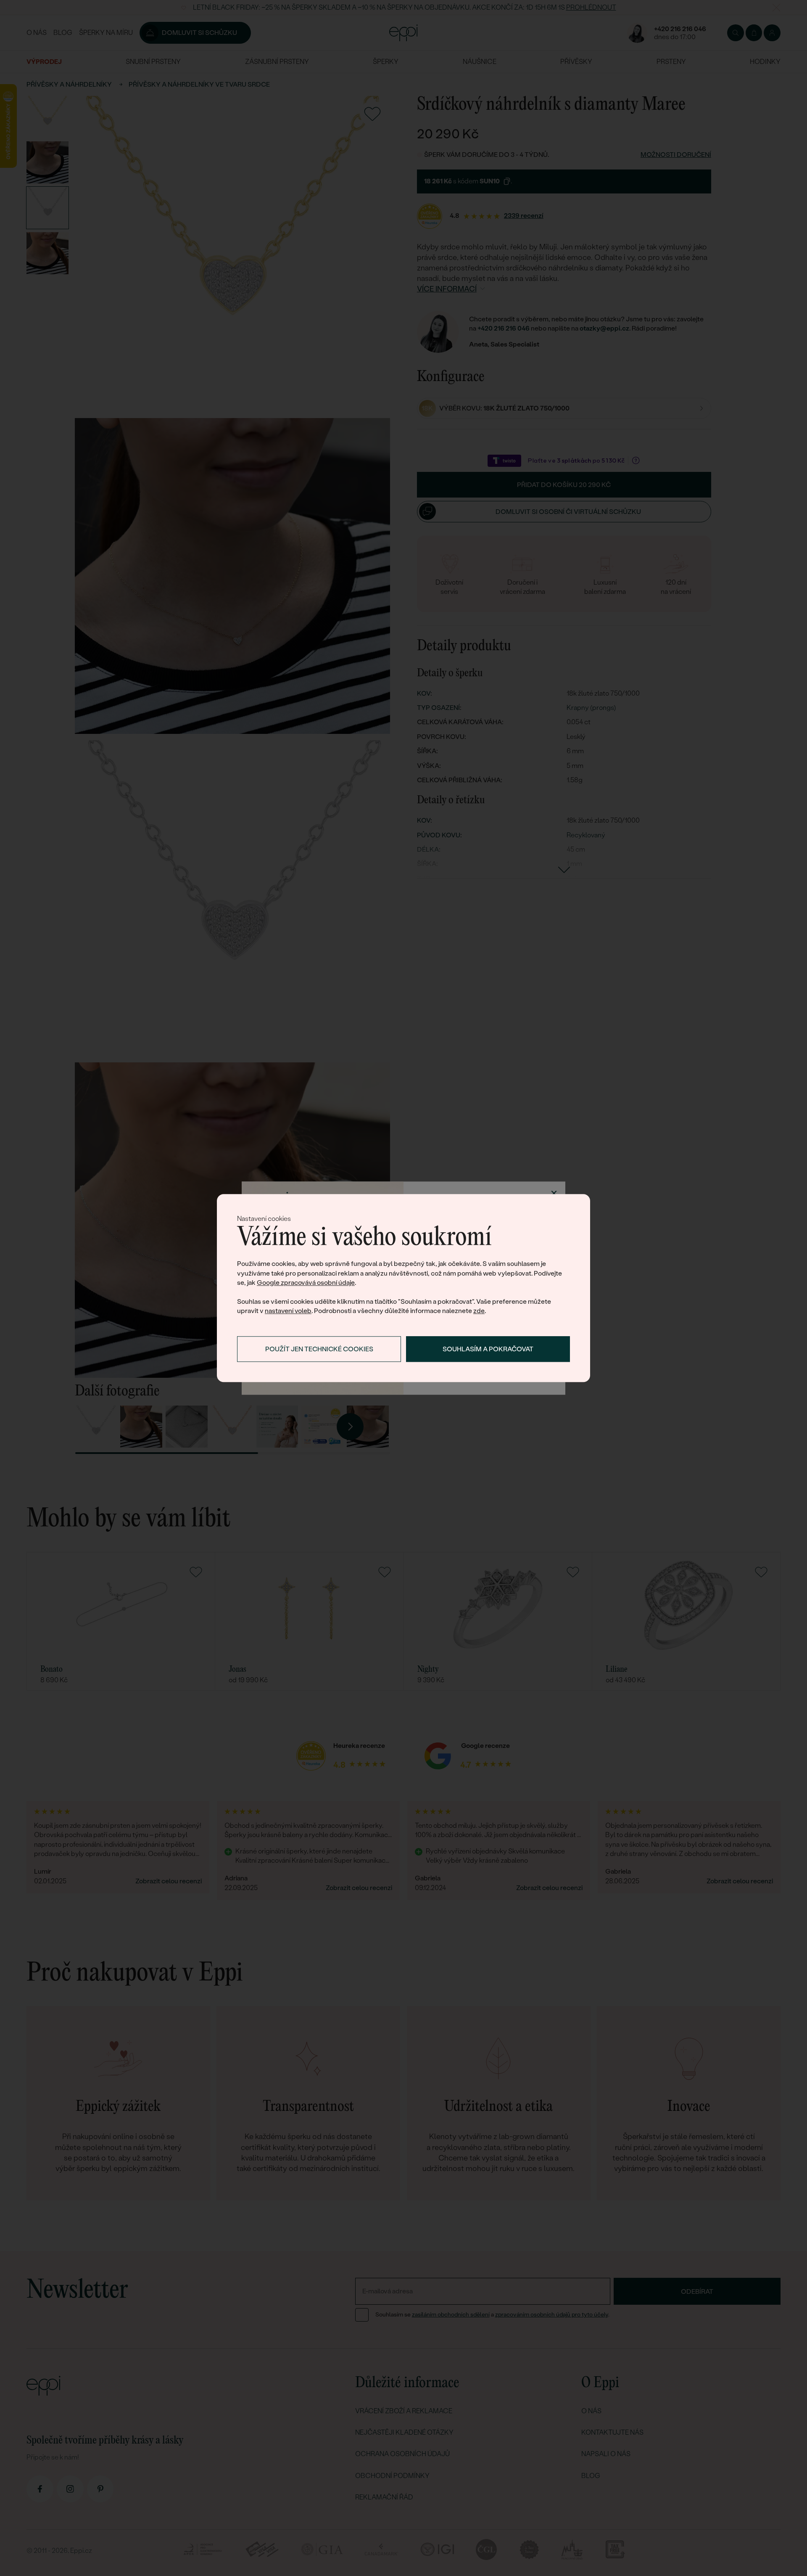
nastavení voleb (288, 1311)
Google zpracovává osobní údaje (306, 1283)
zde (479, 1311)
